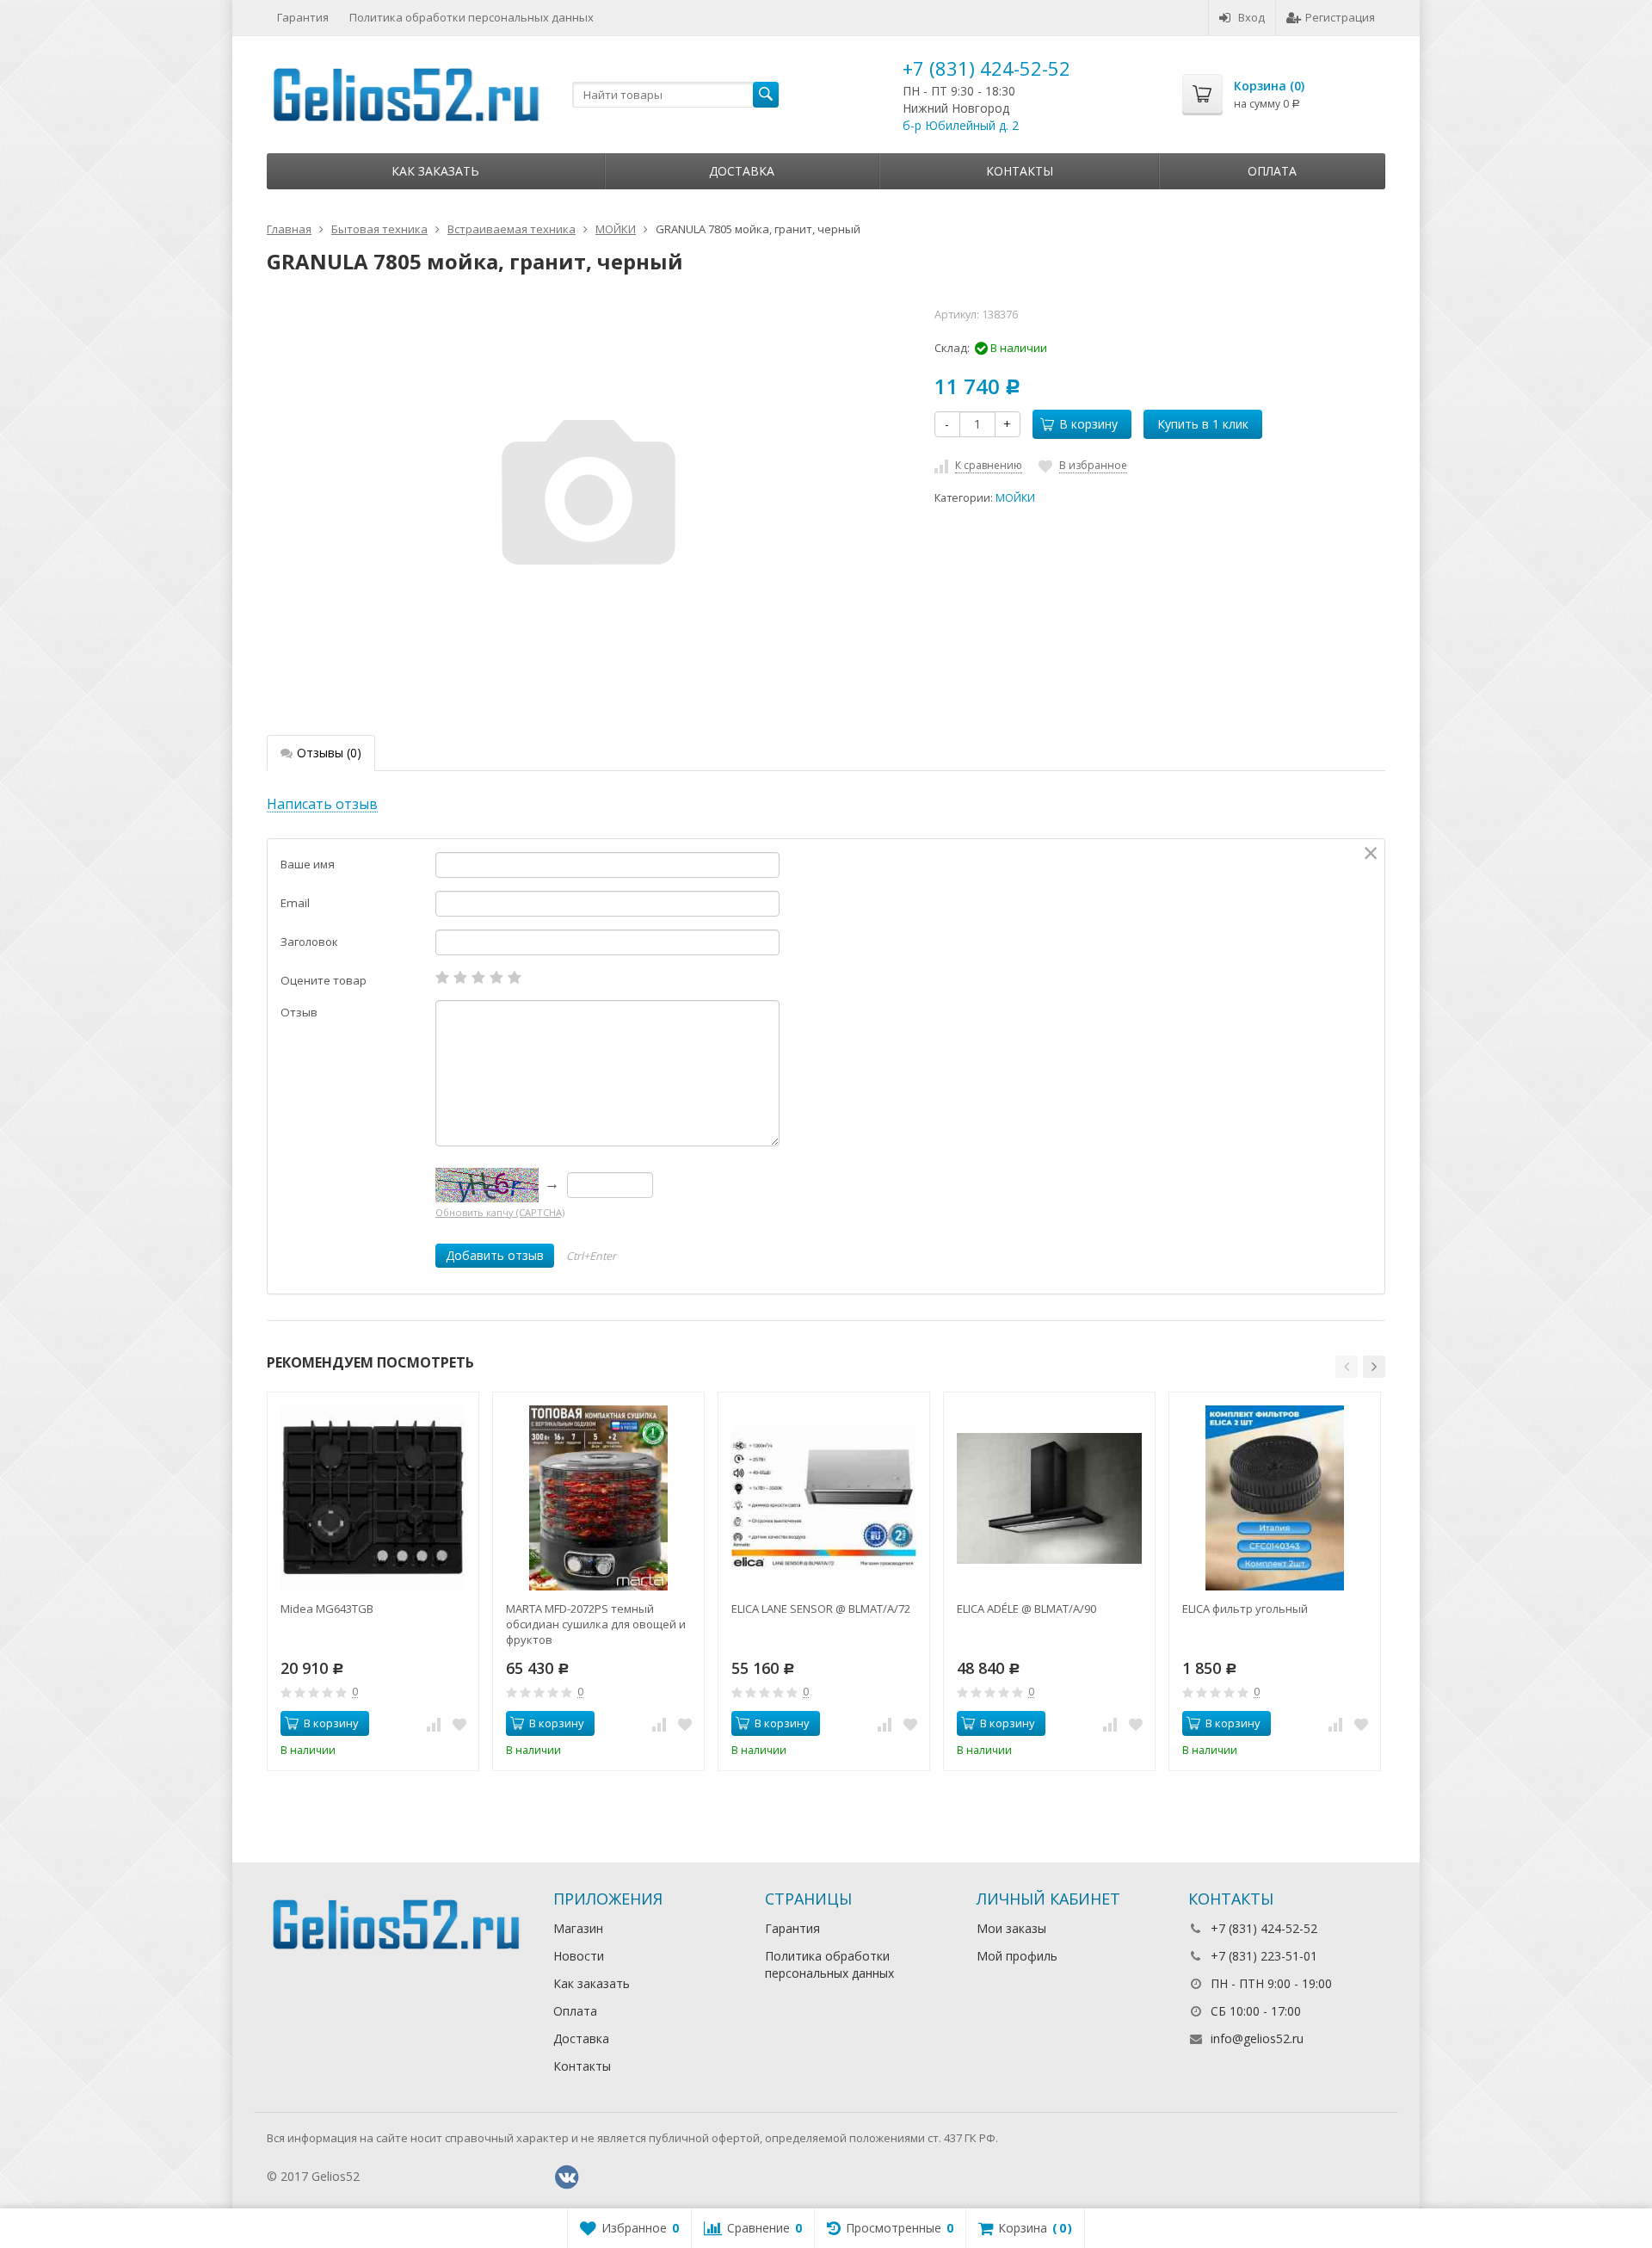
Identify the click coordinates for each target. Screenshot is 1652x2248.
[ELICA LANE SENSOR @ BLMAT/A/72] (824, 1498)
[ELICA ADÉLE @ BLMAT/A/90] (1049, 1498)
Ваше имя (308, 864)
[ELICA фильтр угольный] (1275, 1498)
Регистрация (1340, 17)
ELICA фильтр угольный (1245, 1609)
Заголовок (309, 942)
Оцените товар (324, 980)
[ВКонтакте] (567, 2177)
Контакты (1020, 171)
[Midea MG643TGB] (373, 1498)
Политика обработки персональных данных (472, 17)
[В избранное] (459, 1724)
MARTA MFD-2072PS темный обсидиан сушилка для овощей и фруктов (596, 1624)
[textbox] (675, 95)
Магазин (578, 1928)
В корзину (1088, 424)
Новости (579, 1956)
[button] (1347, 1367)
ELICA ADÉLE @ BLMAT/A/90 (1026, 1609)
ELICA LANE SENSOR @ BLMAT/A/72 (821, 1609)
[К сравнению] (434, 1724)
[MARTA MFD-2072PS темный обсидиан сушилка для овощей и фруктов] (598, 1498)
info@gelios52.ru (1257, 2038)
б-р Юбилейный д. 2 (961, 125)
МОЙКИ (1015, 498)
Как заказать (435, 171)
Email (295, 903)
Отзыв (299, 1012)
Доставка (742, 171)
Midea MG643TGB (327, 1609)
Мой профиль (1017, 1956)
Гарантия (303, 17)
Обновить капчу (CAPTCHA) (500, 1212)
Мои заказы (1011, 1928)
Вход (1251, 17)
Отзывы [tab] (329, 753)
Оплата (1272, 171)
